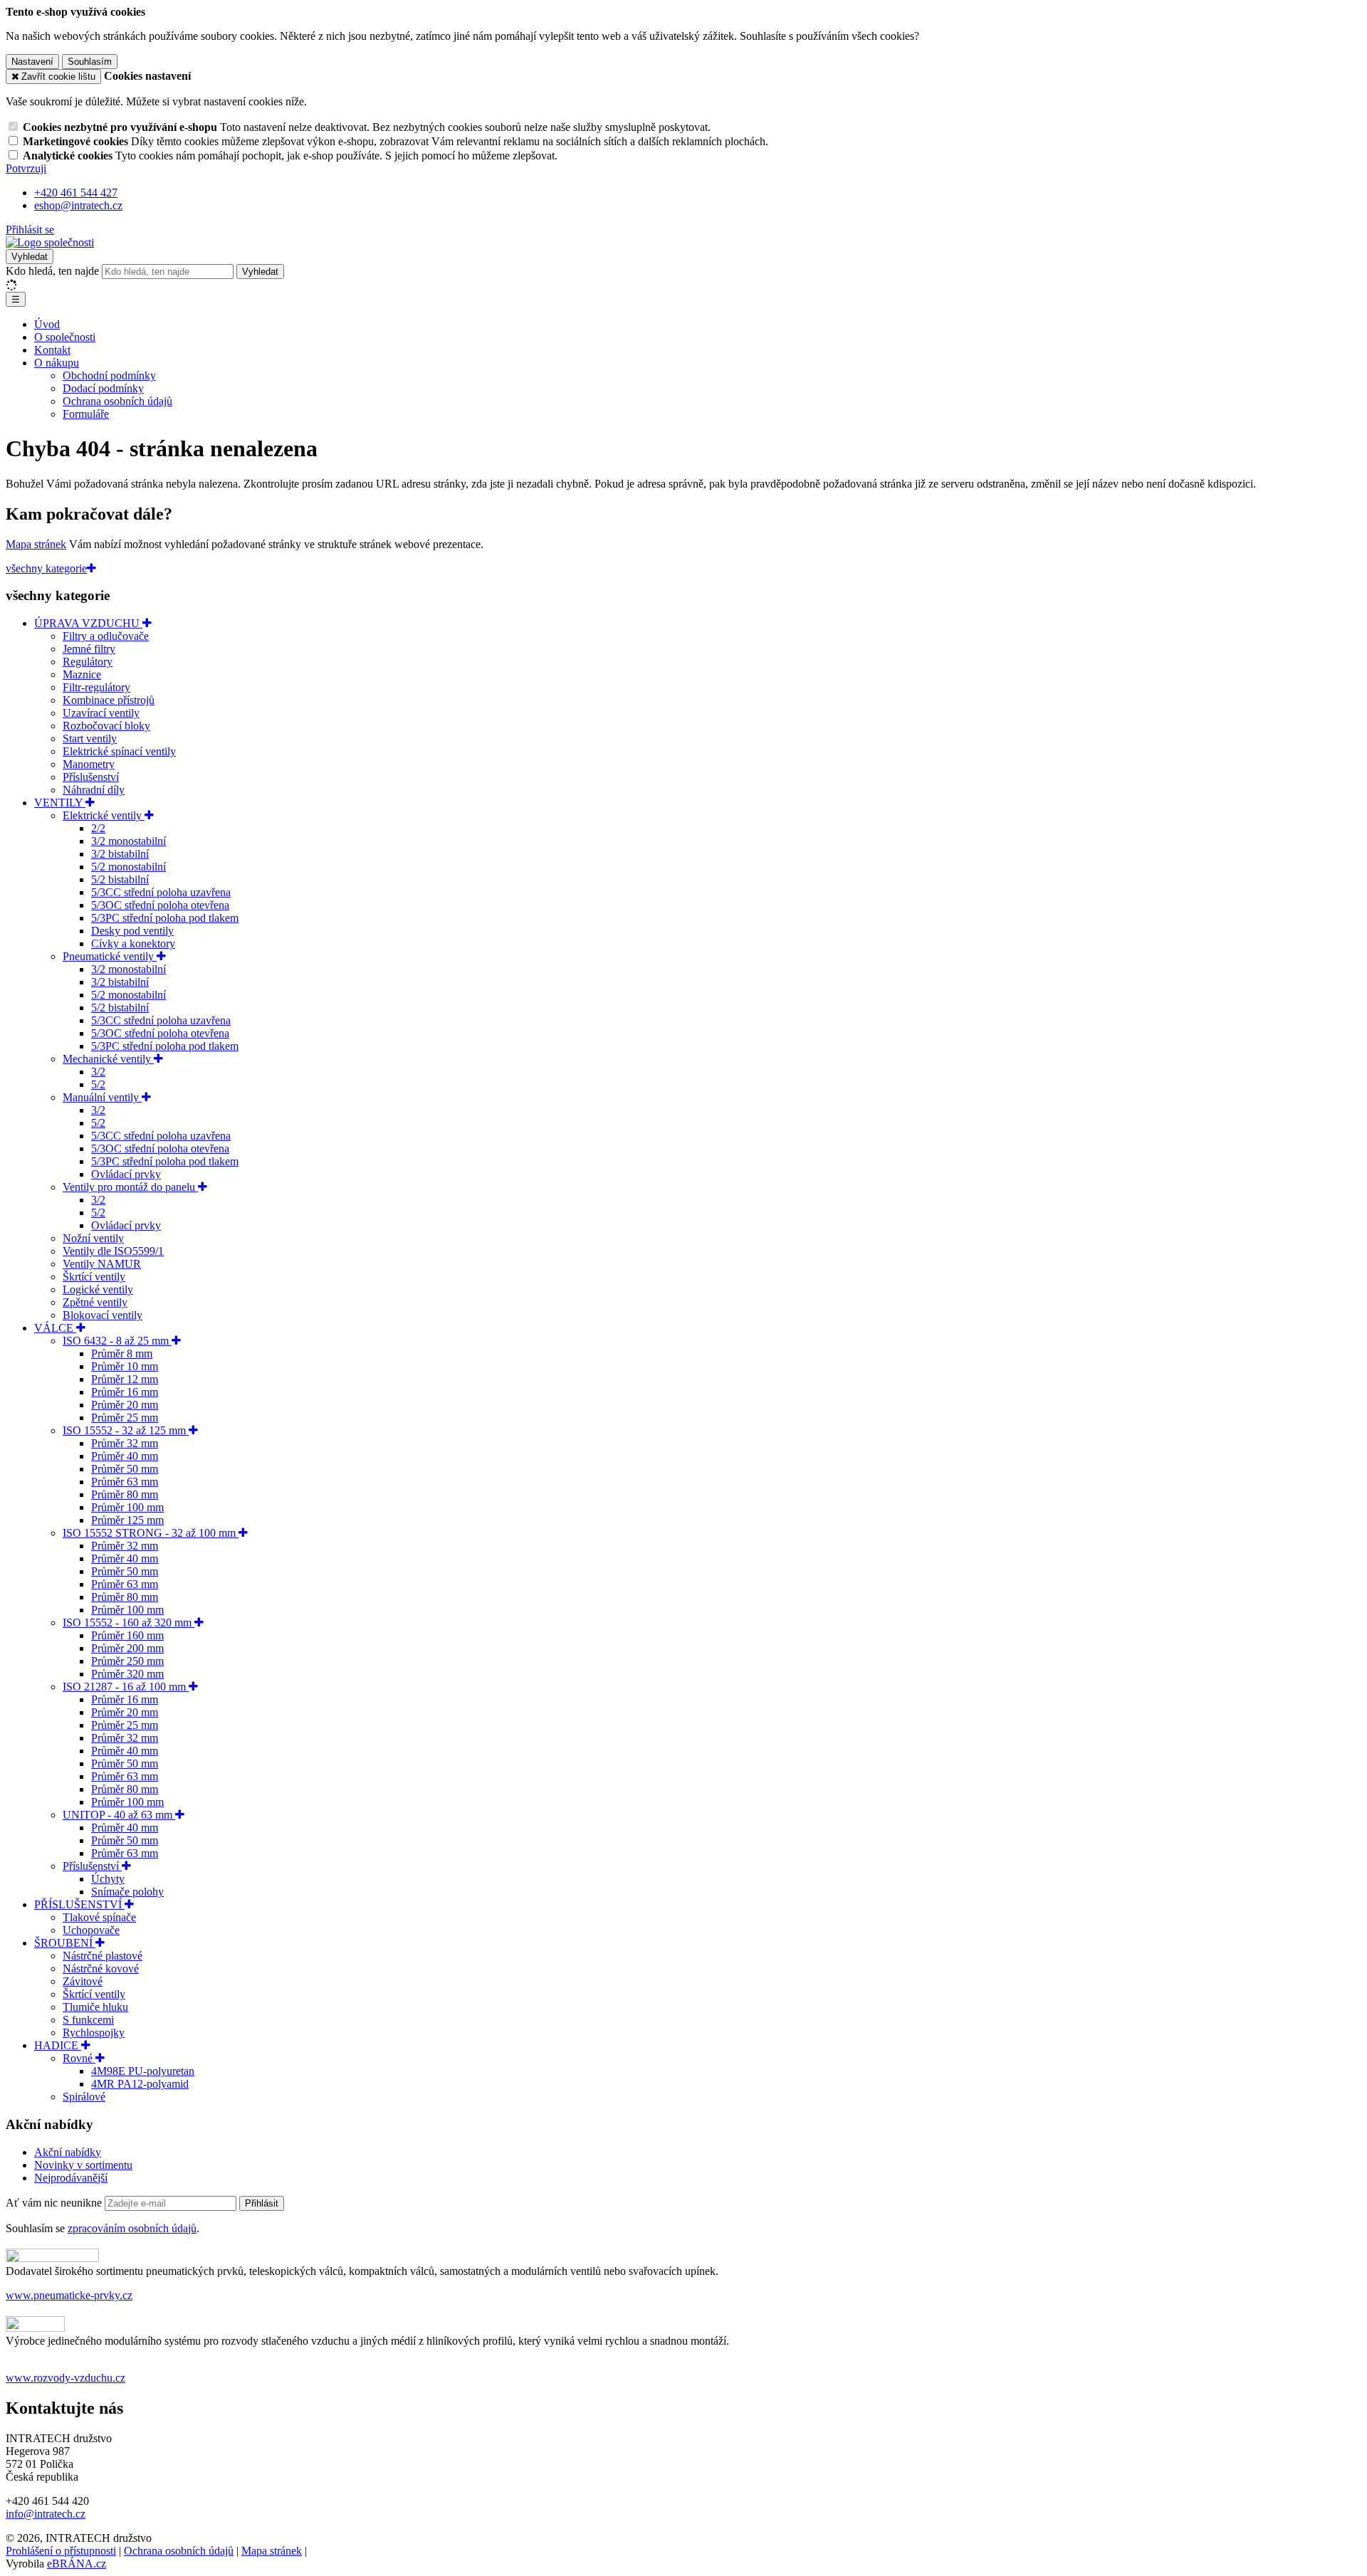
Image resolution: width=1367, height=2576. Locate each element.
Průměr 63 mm (125, 1482)
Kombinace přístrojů (109, 700)
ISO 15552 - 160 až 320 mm (129, 1623)
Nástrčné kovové (101, 1968)
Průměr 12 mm (125, 1379)
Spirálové (84, 2097)
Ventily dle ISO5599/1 (113, 1251)
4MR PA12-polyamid (140, 2084)
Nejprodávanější (71, 2178)
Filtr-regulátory (96, 687)
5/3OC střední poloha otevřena (160, 905)
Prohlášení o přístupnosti (61, 2551)
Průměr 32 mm (125, 1443)
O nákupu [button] (57, 363)
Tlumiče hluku (95, 2007)
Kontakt (52, 350)
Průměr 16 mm (125, 1392)
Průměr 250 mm (127, 1661)
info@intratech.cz (46, 2514)
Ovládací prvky (126, 1174)
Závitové (83, 1981)
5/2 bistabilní (120, 879)
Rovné (79, 2058)
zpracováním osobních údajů (132, 2228)
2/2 (98, 828)
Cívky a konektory (133, 943)
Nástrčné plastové (103, 1956)
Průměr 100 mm (127, 1507)
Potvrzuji (26, 168)
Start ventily (90, 738)
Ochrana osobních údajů (117, 401)
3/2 (98, 1072)
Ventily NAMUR (102, 1264)
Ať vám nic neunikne (55, 2203)
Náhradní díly (94, 790)
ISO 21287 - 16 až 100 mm (126, 1687)
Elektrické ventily (104, 815)
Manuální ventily (102, 1097)
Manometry (89, 764)
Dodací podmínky (103, 388)
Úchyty (108, 1879)
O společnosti (65, 337)
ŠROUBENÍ (65, 1943)
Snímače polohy (127, 1892)
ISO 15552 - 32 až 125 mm (126, 1430)
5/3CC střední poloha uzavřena (161, 892)
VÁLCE (55, 1328)
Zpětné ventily (95, 1302)
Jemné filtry (89, 649)
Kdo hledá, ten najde (52, 271)
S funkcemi (88, 2020)
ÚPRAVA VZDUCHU (88, 623)
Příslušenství (91, 777)
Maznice (82, 674)
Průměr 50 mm (125, 1469)
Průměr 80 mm (125, 1494)
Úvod (47, 324)
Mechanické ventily (108, 1059)
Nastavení (32, 62)
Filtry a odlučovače (106, 636)
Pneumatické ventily (110, 956)
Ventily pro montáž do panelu (130, 1187)
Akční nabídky (68, 2152)
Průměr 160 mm (127, 1635)
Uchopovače (91, 1930)
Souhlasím (90, 62)
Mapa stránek (36, 544)
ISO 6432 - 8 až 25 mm (117, 1341)
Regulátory (88, 662)
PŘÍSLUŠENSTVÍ (79, 1904)
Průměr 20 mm (125, 1405)
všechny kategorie (46, 568)
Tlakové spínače (99, 1917)
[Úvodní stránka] (50, 242)
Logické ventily (98, 1289)
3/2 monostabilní (129, 841)
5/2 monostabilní (129, 867)
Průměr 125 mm (127, 1520)
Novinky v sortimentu (83, 2165)
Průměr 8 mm (122, 1353)
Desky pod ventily (132, 931)
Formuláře (86, 414)
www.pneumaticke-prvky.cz (69, 2295)
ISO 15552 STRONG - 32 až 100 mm (151, 1533)
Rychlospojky (94, 2033)
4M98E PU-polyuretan (143, 2071)
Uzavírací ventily (101, 713)
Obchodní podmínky (109, 375)
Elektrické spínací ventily (119, 751)
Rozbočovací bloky (106, 726)
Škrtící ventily (94, 1277)
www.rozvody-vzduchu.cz (66, 2378)
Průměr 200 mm (127, 1648)
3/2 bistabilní (120, 854)
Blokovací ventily (103, 1315)
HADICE (58, 2045)
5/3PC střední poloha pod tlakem (165, 918)
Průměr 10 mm (125, 1366)
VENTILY (60, 803)
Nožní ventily (93, 1238)
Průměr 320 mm (127, 1674)
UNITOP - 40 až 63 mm (119, 1815)
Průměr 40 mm (125, 1456)
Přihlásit (262, 2203)
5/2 (98, 1084)
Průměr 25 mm (125, 1418)
